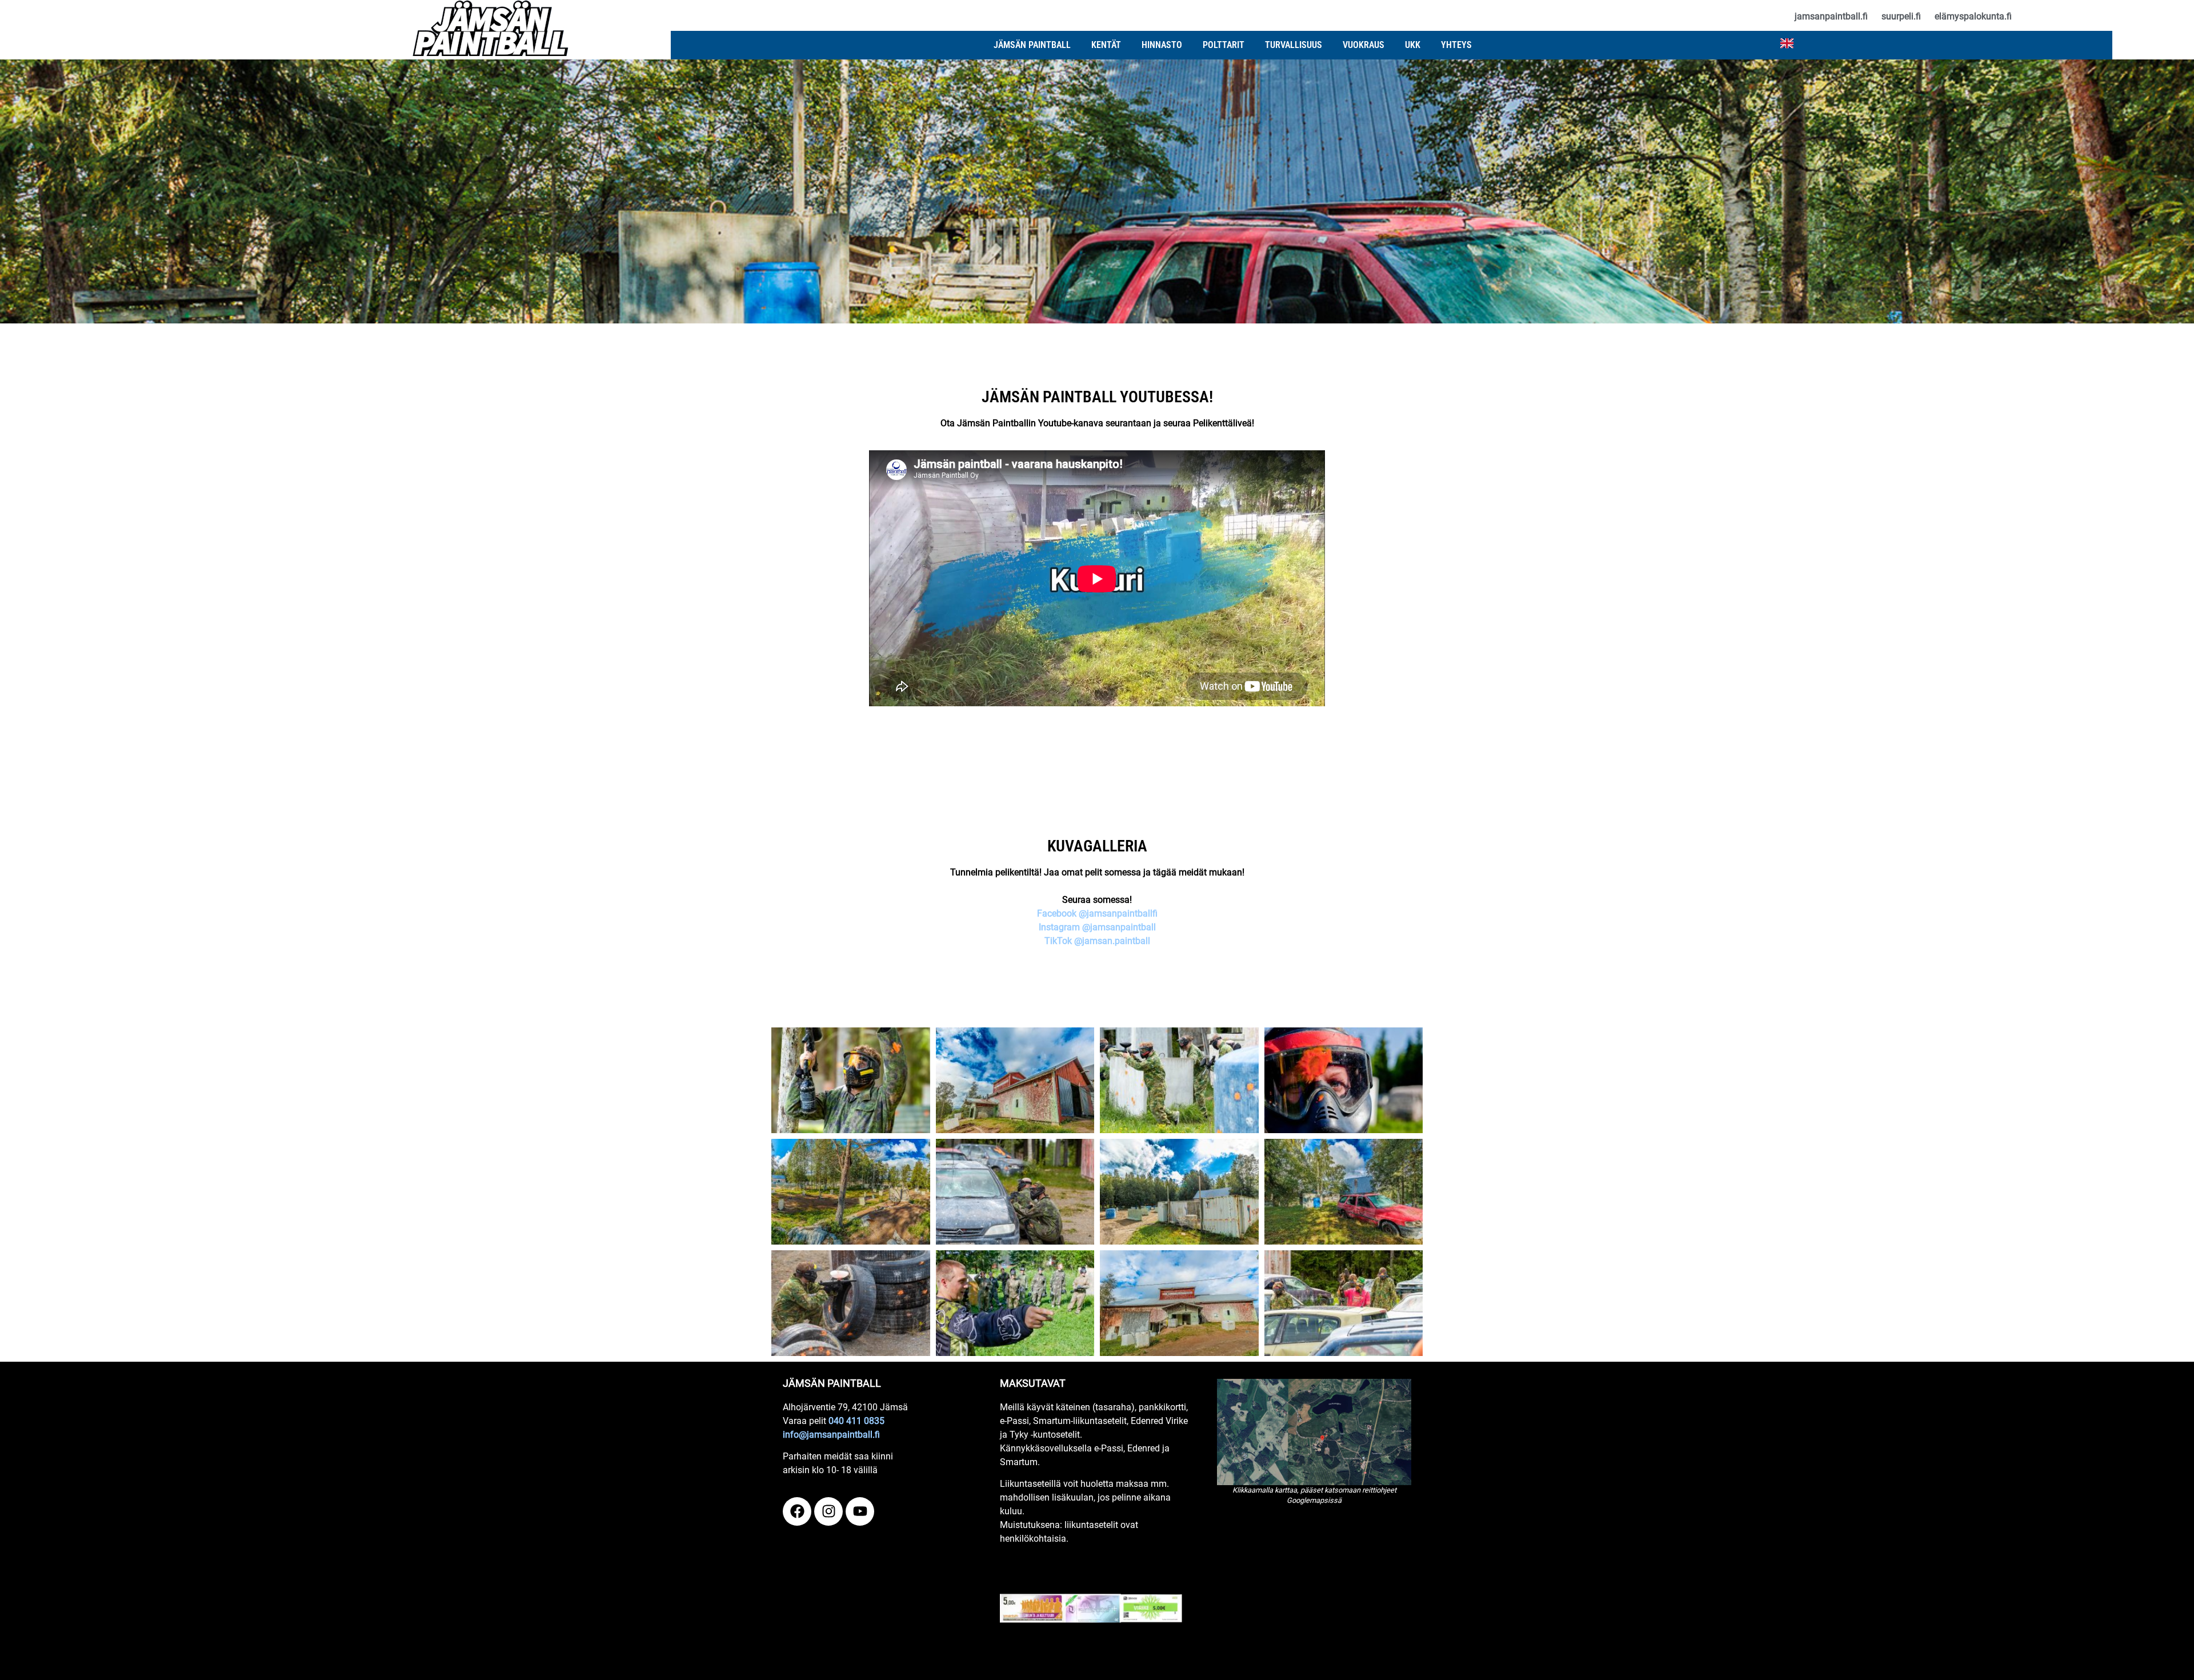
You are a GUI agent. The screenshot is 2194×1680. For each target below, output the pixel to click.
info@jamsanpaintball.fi (831, 1435)
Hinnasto (1162, 45)
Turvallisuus (1294, 45)
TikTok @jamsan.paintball (1097, 941)
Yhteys (1456, 45)
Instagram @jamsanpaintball (1097, 927)
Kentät (1106, 45)
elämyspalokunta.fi (1973, 16)
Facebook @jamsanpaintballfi (1097, 913)
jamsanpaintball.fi (1831, 16)
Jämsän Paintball (1032, 45)
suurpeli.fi (1901, 16)
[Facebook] (797, 1511)
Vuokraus (1364, 45)
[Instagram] (828, 1511)
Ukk (1413, 45)
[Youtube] (860, 1511)
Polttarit (1224, 45)
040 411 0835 (856, 1421)
